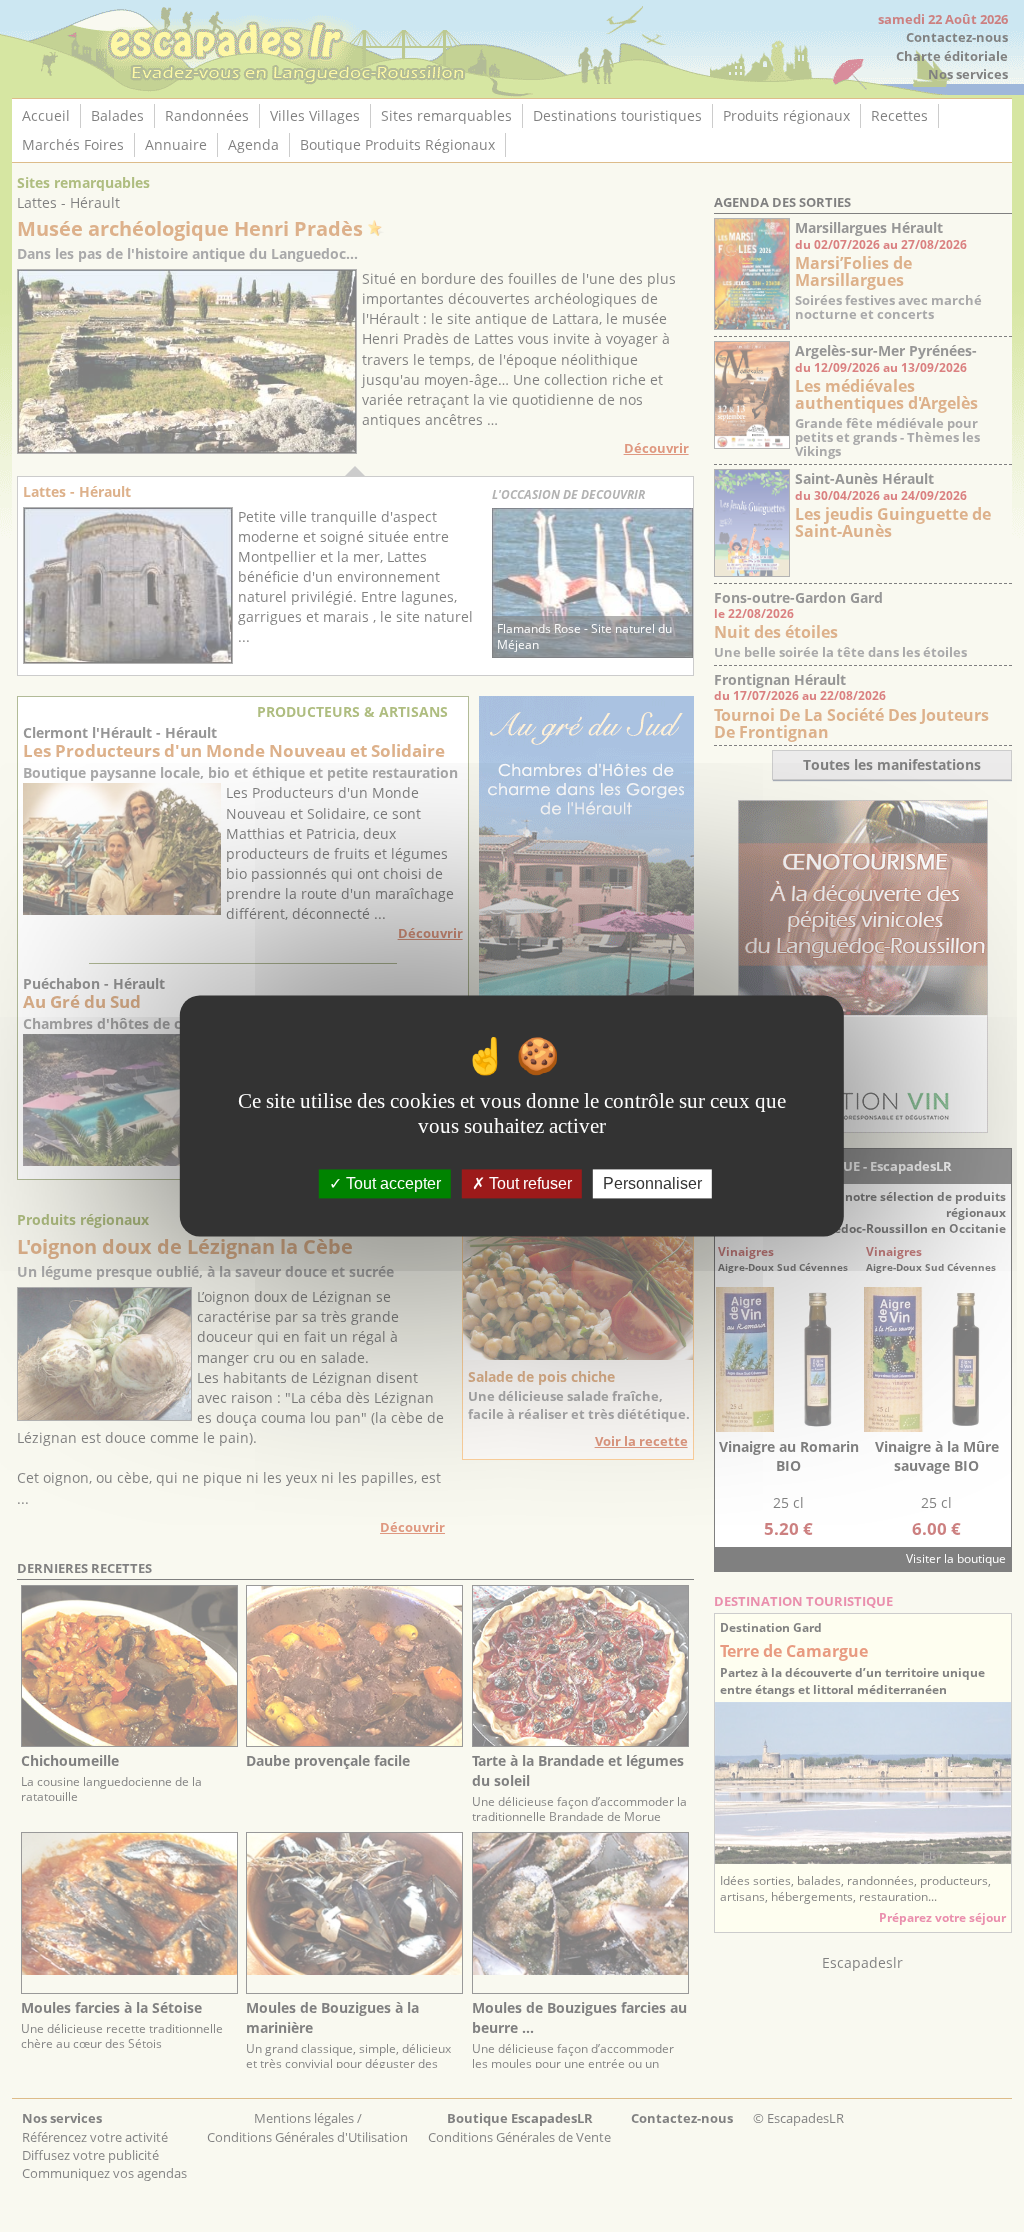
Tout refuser (528, 1183)
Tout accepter (391, 1183)
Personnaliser (652, 1183)
